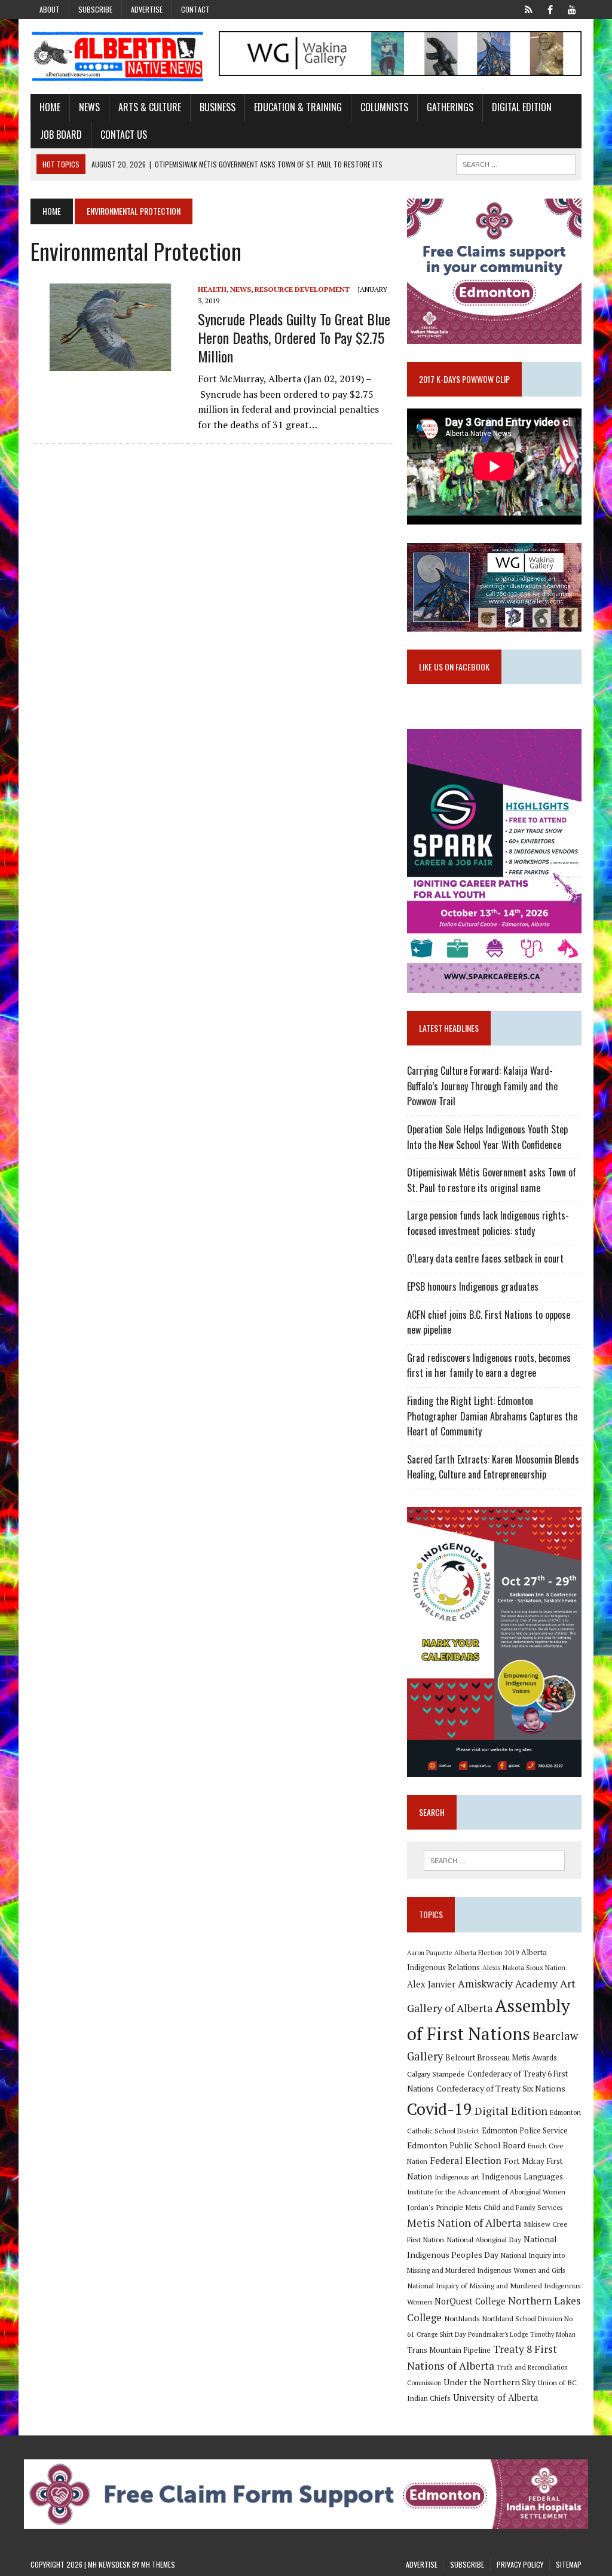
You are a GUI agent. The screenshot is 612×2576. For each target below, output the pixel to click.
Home (50, 107)
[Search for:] (494, 1861)
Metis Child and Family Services (514, 2207)
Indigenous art (457, 2177)
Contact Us (124, 135)
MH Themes (158, 2564)
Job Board (61, 135)
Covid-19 (440, 2109)
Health (212, 289)
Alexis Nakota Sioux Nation (524, 1967)
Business (218, 107)
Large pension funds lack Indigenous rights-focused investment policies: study (488, 1223)
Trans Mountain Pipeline (449, 2350)
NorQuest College (470, 2301)
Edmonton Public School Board (466, 2145)
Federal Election (466, 2160)
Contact (195, 9)
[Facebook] (550, 8)
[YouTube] (572, 8)
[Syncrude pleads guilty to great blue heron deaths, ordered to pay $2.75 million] (108, 363)
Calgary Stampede (436, 2074)
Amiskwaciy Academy (508, 1984)
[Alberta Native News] (118, 57)
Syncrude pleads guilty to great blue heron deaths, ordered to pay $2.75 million (294, 337)
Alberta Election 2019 (486, 1952)
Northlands (462, 2318)
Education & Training (298, 107)
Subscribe (95, 9)
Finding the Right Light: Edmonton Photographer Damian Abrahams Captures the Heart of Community (492, 1416)
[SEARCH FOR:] (516, 163)
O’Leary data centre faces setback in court (485, 1258)
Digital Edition (522, 107)
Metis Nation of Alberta (464, 2223)
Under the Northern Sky (489, 2382)
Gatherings (450, 107)
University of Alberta (495, 2397)
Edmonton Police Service (525, 2131)
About (50, 9)
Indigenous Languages (522, 2176)
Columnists (384, 107)
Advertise (147, 9)
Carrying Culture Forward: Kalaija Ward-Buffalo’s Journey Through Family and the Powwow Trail (482, 1086)
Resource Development (302, 289)
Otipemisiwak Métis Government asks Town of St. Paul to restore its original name (492, 1180)
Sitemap (569, 2564)
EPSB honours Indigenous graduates (473, 1287)
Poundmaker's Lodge (498, 2334)
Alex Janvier (431, 1984)
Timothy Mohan (553, 2334)
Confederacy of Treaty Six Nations (501, 2088)
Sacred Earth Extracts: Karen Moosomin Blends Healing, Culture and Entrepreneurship (493, 1467)
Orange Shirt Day (441, 2334)
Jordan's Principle (435, 2207)
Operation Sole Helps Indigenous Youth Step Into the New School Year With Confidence (487, 1137)
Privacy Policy (520, 2564)
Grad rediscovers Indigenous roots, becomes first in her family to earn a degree (489, 1365)
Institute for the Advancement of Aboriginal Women (486, 2192)
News (89, 107)
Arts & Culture (150, 107)
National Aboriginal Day (484, 2239)
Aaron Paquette (429, 1953)
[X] (529, 8)
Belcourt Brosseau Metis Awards (501, 2058)
